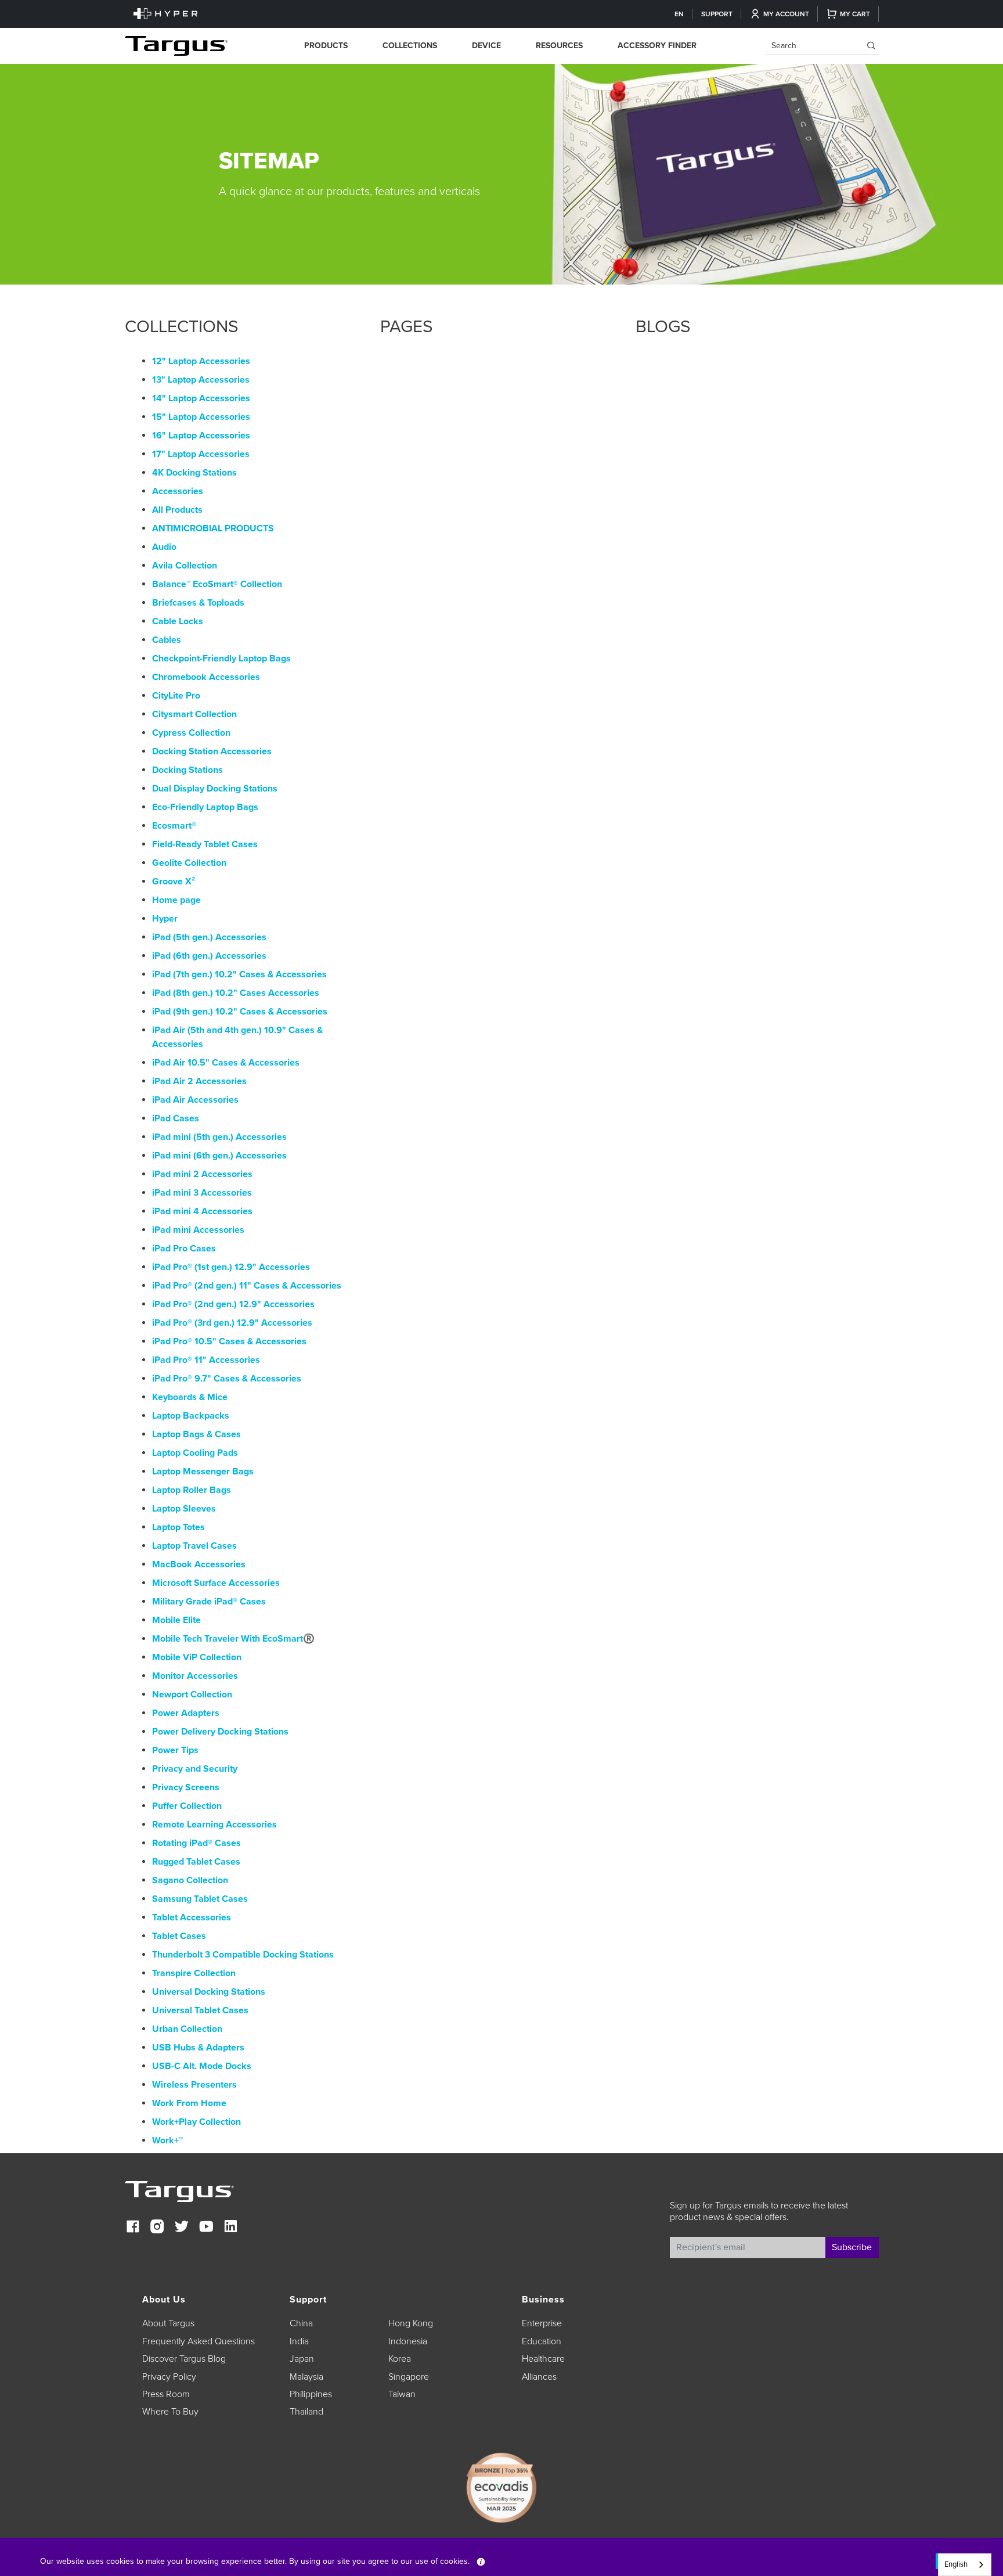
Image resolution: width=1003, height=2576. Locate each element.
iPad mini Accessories (198, 1230)
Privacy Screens (186, 1787)
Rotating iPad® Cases (196, 1843)
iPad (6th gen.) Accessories (209, 956)
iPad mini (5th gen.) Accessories (219, 1137)
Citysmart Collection (194, 714)
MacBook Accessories (199, 1564)
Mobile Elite (176, 1620)
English (956, 2564)
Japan (302, 2359)
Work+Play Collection (196, 2122)
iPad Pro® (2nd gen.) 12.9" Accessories (233, 1304)
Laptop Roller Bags (192, 1490)
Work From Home (189, 2103)
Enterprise (542, 2323)
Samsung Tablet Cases (200, 1899)
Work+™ (167, 2140)
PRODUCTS (326, 46)
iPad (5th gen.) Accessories (209, 937)
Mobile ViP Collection (197, 1657)
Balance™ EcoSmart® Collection (217, 584)
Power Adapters (186, 1713)
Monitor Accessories (195, 1676)
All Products (177, 510)
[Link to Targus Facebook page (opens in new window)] (133, 2228)
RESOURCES (559, 46)
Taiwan (402, 2394)
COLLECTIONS (410, 46)
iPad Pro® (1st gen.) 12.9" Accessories (231, 1267)
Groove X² (174, 882)
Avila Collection (185, 566)
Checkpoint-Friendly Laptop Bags (221, 659)
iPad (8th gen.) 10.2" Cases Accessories (236, 993)
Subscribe (852, 2247)
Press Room (166, 2394)
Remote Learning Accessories (214, 1825)
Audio (164, 547)
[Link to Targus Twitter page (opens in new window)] (182, 2228)
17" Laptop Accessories (201, 454)
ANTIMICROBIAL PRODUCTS (213, 528)
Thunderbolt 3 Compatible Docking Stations (243, 1955)
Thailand (306, 2412)
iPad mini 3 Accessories (202, 1193)
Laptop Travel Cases (194, 1546)
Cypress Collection (191, 733)
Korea (400, 2359)
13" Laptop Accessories (201, 380)
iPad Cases (176, 1118)
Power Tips (175, 1750)
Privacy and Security (195, 1769)
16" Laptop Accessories (201, 436)
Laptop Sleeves (184, 1509)
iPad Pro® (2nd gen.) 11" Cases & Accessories (247, 1286)
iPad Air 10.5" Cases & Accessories (226, 1063)
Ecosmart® (174, 826)
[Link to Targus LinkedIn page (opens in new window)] (230, 2228)
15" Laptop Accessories (201, 417)
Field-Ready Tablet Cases (205, 844)
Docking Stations (187, 770)
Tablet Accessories (192, 1917)
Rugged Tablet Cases (196, 1862)
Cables (167, 640)
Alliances (539, 2377)
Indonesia (408, 2341)
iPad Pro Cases (184, 1249)
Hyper (165, 919)
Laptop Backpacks (191, 1416)
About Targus (168, 2323)
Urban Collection (187, 2029)
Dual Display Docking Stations (215, 789)
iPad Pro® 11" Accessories (206, 1360)
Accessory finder (657, 46)
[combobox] (965, 2565)
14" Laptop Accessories (201, 398)
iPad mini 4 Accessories (202, 1211)
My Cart (855, 14)
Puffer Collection (187, 1806)
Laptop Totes (178, 1527)
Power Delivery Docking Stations (220, 1732)
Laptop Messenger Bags (203, 1472)
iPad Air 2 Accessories (199, 1081)
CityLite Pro (176, 696)
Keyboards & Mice (190, 1397)
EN (679, 14)
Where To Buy (170, 2412)
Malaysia (306, 2377)
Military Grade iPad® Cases (209, 1602)
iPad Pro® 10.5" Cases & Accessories (229, 1341)
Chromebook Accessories (206, 677)
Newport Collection (192, 1694)
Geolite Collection (189, 863)
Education (542, 2341)
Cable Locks (178, 621)
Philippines (311, 2394)
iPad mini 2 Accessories (202, 1174)
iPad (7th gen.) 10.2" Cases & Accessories (239, 974)
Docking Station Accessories (212, 751)
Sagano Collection (190, 1880)
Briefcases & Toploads (198, 603)
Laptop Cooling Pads (195, 1453)
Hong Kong (411, 2323)
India (299, 2341)
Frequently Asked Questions (199, 2341)
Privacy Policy (169, 2377)
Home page (176, 900)
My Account (786, 14)
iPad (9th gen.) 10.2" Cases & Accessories (240, 1012)
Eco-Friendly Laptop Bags (205, 807)
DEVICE (486, 46)
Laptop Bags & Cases (196, 1434)
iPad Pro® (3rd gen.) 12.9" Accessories (232, 1323)
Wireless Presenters (194, 2085)
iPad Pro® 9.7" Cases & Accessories (227, 1379)
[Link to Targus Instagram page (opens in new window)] (157, 2228)
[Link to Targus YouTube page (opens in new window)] (206, 2228)
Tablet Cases (179, 1936)
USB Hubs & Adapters (198, 2048)
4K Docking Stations (194, 473)
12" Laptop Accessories (201, 361)
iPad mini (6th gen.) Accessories (219, 1156)
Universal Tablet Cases (200, 2010)
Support (717, 14)
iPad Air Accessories (195, 1100)
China (301, 2323)
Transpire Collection (194, 1973)
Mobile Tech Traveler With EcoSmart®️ (233, 1639)
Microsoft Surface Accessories (216, 1583)
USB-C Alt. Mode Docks (202, 2066)
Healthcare (543, 2359)
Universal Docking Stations (209, 1992)
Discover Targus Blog (184, 2359)
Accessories (178, 491)
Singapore (409, 2377)
